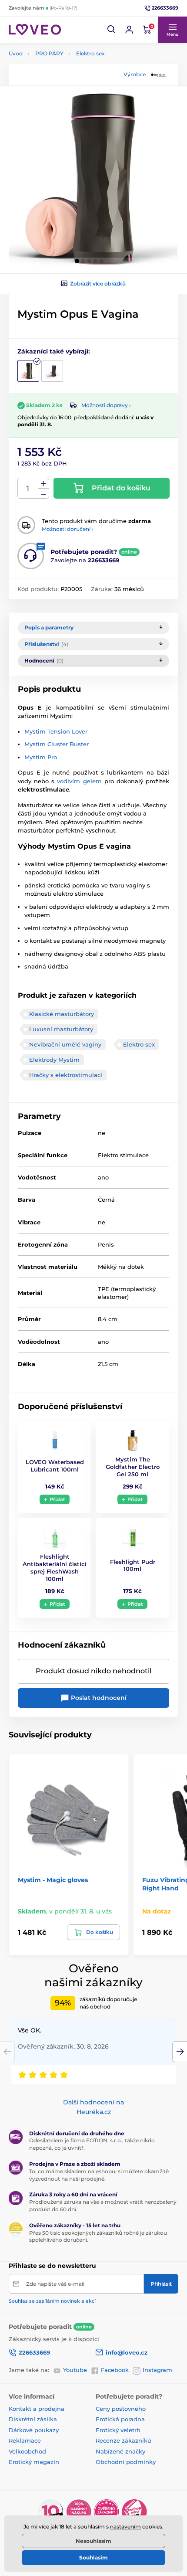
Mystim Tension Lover (56, 731)
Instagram (157, 2370)
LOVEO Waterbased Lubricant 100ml (55, 1466)
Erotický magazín (34, 2462)
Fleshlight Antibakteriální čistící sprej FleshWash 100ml (55, 1568)
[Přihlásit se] (129, 30)
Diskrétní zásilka (33, 2419)
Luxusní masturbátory (61, 1029)
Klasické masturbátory (62, 1014)
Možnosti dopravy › (106, 405)
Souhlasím (93, 2557)
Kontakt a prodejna (37, 2409)
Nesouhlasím (93, 2541)
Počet (28, 488)
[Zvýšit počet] (43, 483)
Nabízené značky (120, 2451)
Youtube (75, 2370)
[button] (112, 30)
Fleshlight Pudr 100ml (133, 1565)
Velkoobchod (27, 2451)
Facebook (115, 2370)
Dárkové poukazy (34, 2430)
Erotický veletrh (118, 2430)
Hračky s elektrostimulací (66, 1075)
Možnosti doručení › (68, 529)
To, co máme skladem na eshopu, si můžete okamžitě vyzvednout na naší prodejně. (99, 2175)
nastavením (125, 2527)
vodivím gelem (79, 781)
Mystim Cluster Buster (57, 744)
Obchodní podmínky (126, 2462)
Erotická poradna (120, 2419)
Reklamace (25, 2440)
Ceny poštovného (121, 2409)
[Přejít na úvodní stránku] (35, 29)
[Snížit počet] (43, 494)
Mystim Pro (41, 757)
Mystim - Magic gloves (53, 1880)
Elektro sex (90, 53)
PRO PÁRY (49, 53)
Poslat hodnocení (98, 1698)
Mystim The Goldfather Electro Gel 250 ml (133, 1467)
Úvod (16, 53)
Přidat (57, 1499)
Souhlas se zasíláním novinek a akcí (52, 2301)
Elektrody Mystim (54, 1060)
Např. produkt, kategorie (65, 96)
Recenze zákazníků (124, 2440)
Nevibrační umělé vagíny (65, 1044)
